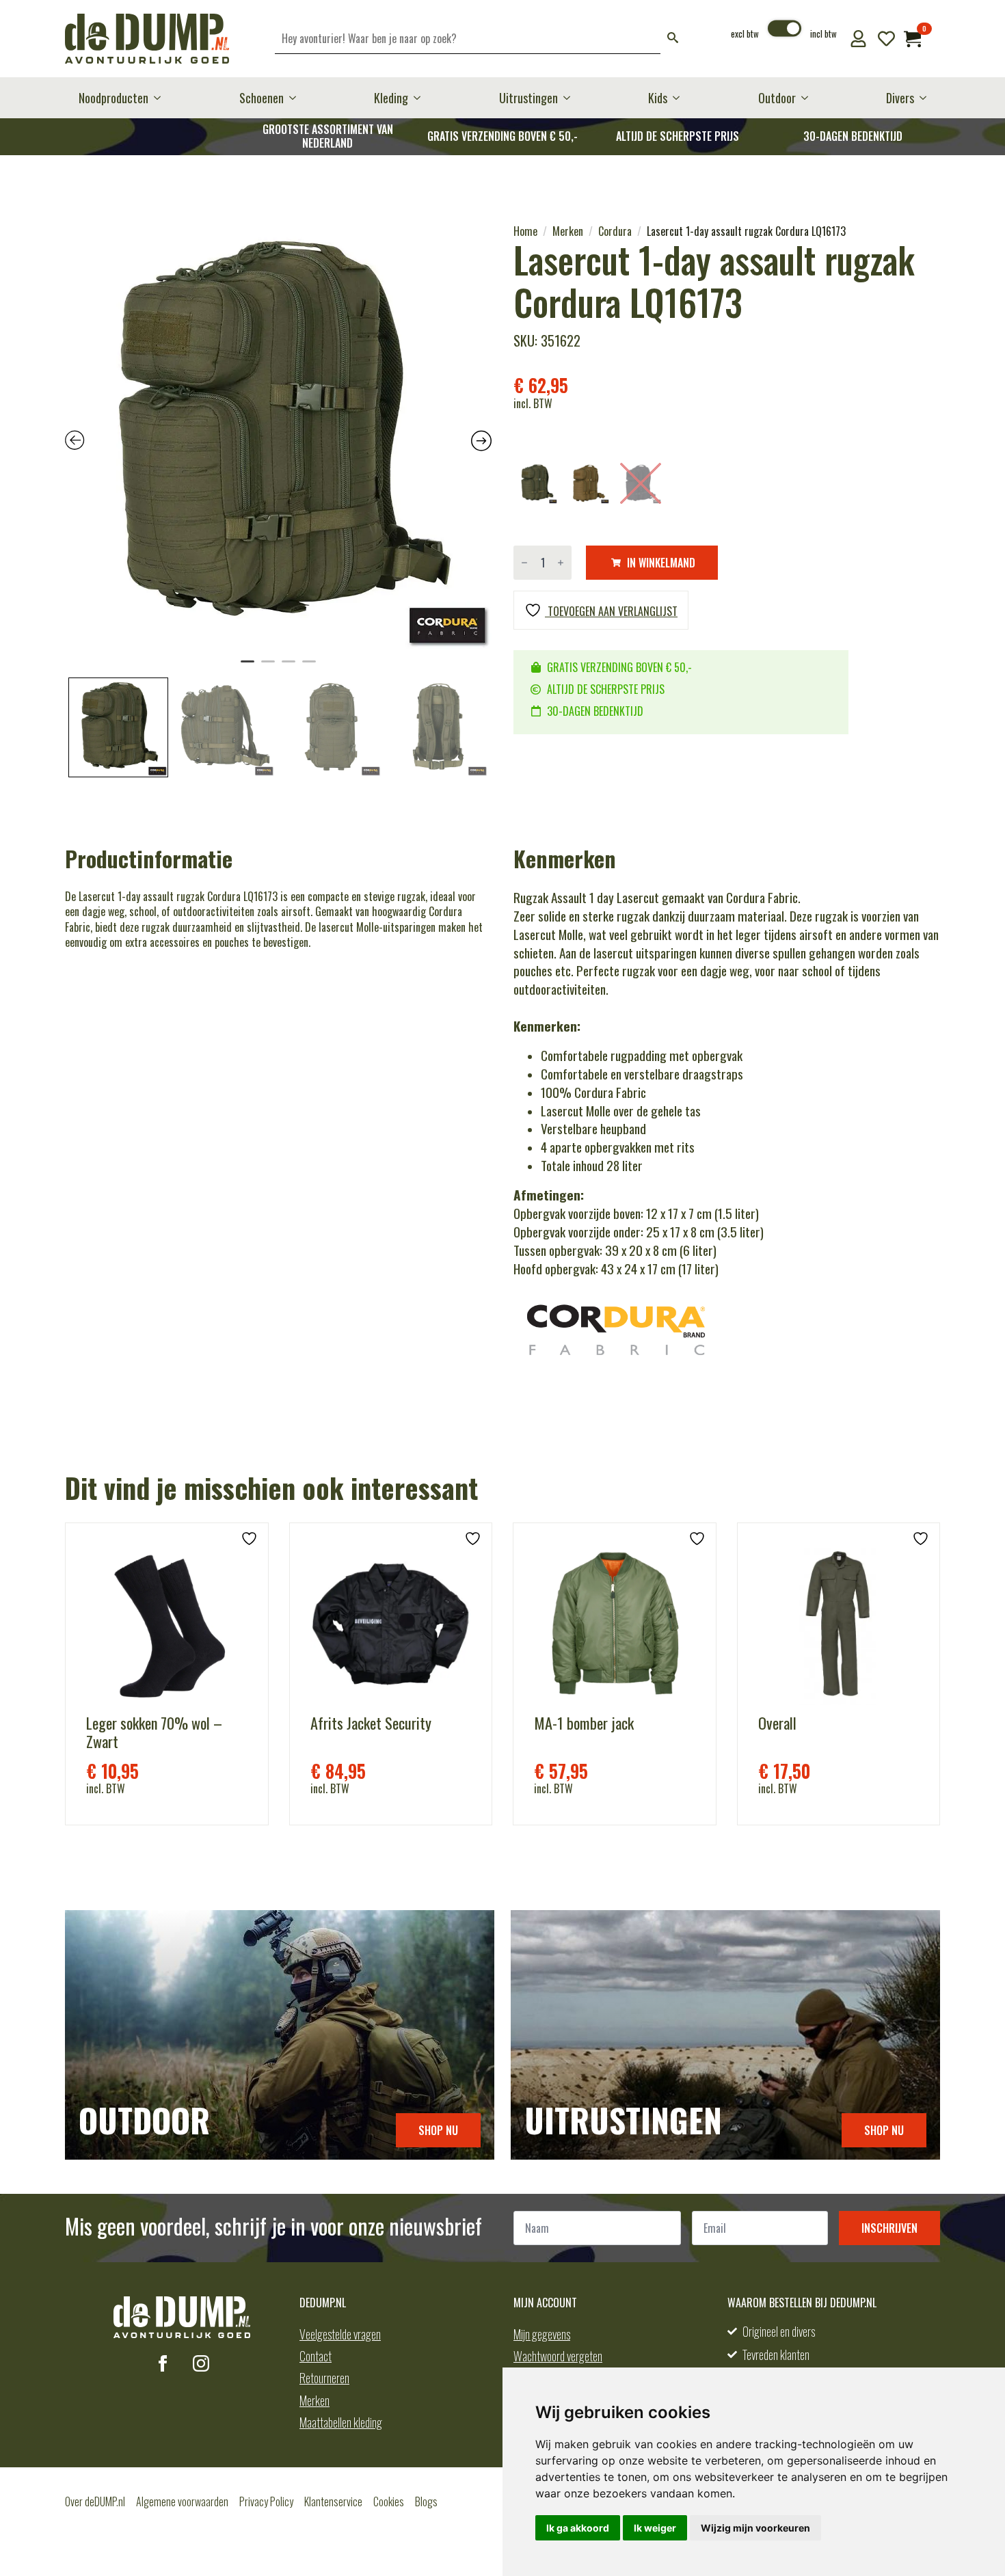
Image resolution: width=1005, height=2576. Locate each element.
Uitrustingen (528, 98)
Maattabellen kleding (341, 2422)
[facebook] (163, 2363)
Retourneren (324, 2378)
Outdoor (777, 98)
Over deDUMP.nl (95, 2501)
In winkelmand (661, 563)
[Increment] (561, 563)
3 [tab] (289, 667)
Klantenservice (333, 2501)
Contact (316, 2356)
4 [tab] (309, 667)
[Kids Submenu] (680, 98)
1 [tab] (247, 667)
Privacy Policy (266, 2501)
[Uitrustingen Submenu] (571, 98)
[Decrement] (524, 563)
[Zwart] (641, 483)
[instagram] (201, 2363)
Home (525, 231)
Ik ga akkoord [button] (578, 2528)
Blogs (426, 2501)
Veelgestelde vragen (340, 2334)
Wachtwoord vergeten (558, 2356)
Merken (568, 231)
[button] (673, 39)
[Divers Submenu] (927, 98)
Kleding (391, 98)
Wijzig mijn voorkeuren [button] (755, 2528)
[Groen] (537, 483)
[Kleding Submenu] (421, 98)
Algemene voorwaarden (182, 2501)
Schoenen (262, 98)
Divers (900, 98)
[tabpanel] (278, 437)
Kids (658, 98)
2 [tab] (268, 667)
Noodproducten (113, 98)
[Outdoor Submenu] (809, 98)
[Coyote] (589, 483)
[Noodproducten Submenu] (161, 98)
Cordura (615, 231)
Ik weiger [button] (655, 2528)
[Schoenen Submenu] (297, 98)
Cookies (389, 2501)
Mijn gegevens (542, 2334)
